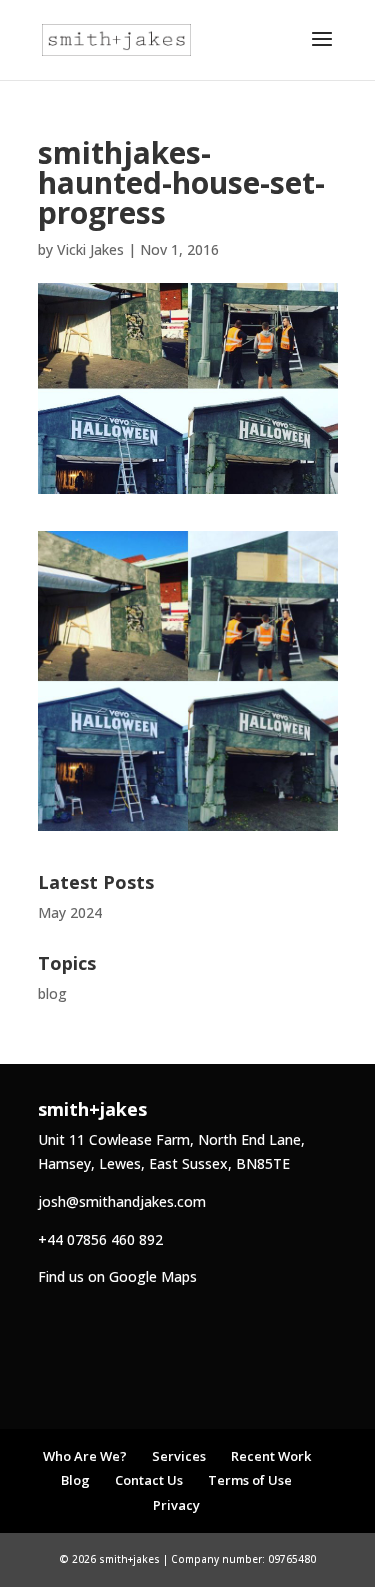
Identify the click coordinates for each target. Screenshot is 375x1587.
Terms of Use (250, 1480)
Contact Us (149, 1480)
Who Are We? (85, 1456)
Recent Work (271, 1456)
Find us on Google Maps (117, 1276)
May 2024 (70, 912)
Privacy (176, 1505)
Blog (75, 1480)
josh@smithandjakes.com (122, 1201)
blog (52, 993)
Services (179, 1456)
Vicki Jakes (90, 249)
